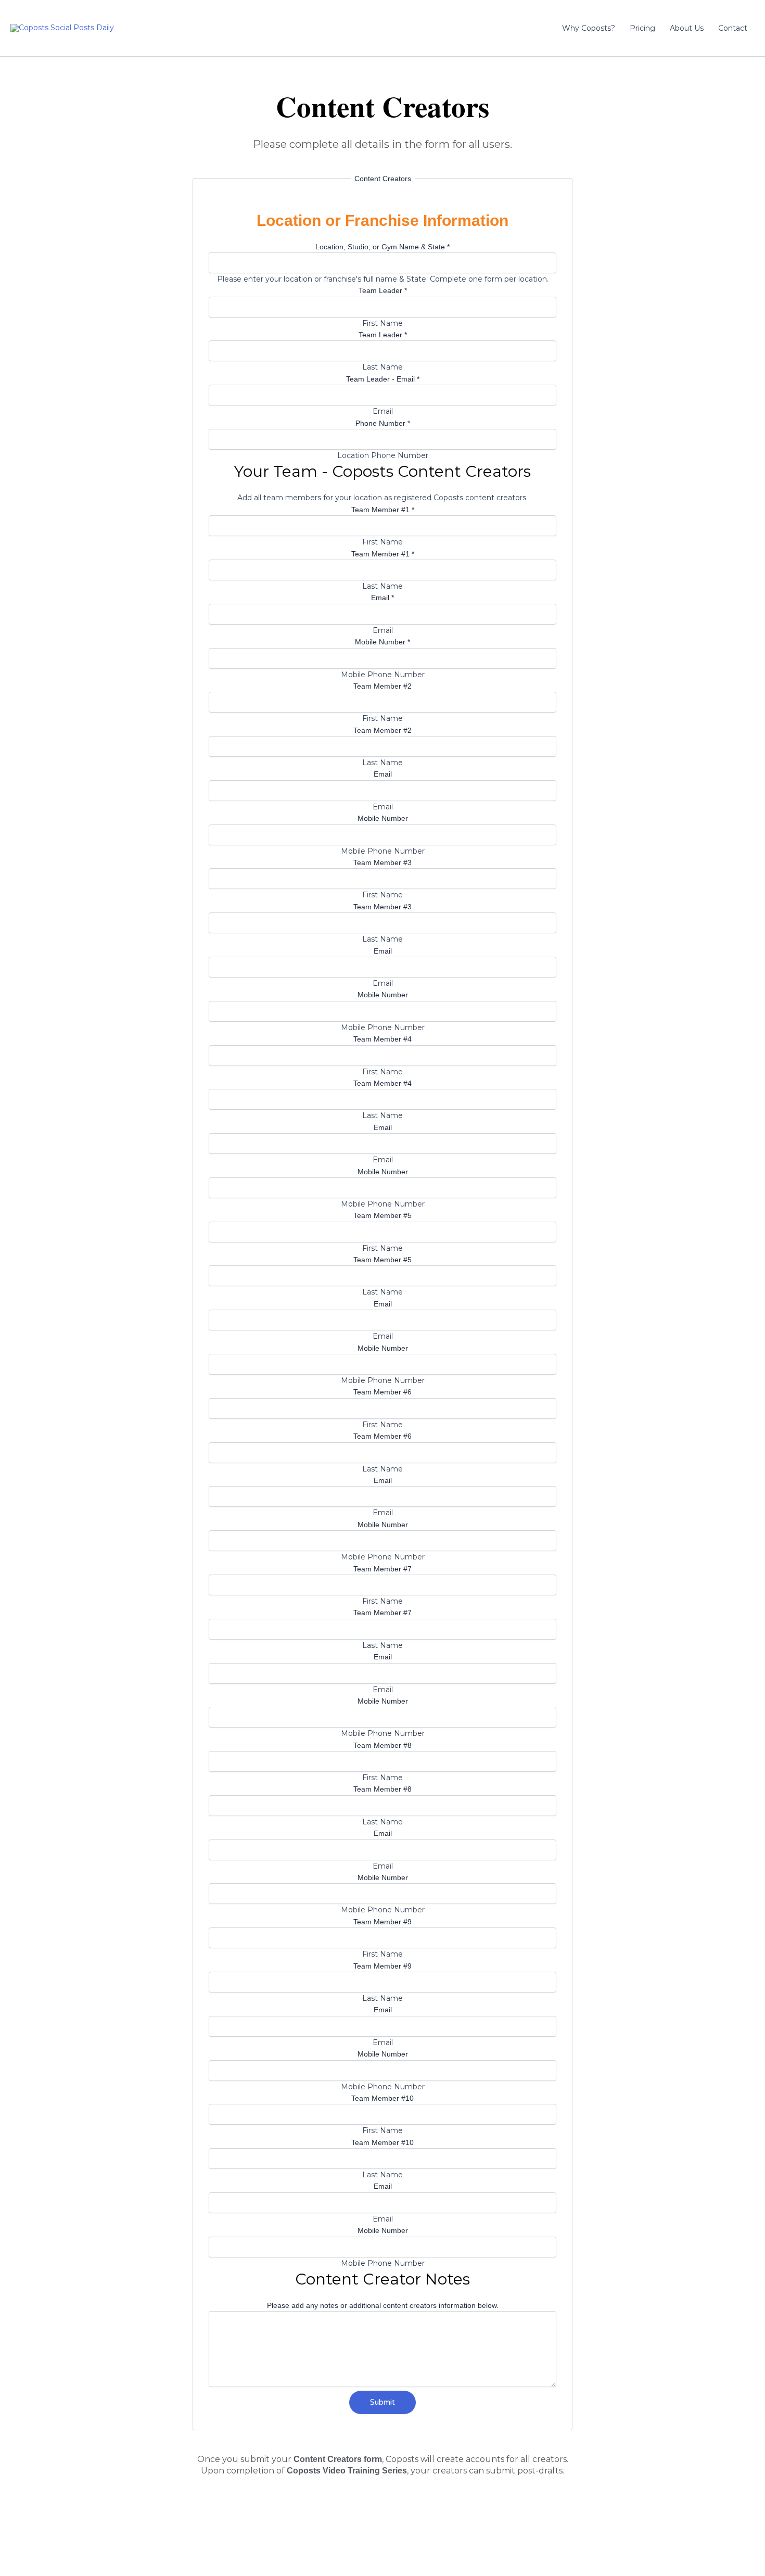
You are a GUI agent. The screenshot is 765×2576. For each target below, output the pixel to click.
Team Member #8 (382, 1745)
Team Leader (383, 290)
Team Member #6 (382, 1392)
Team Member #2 (382, 686)
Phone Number (383, 423)
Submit (382, 2402)
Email (382, 598)
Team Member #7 (382, 1569)
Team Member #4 (382, 1039)
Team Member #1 (383, 510)
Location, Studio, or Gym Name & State (382, 247)
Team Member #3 (382, 862)
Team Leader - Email (383, 379)
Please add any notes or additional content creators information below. (383, 2305)
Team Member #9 (382, 1922)
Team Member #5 (382, 1215)
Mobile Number (382, 642)
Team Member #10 (382, 2098)
